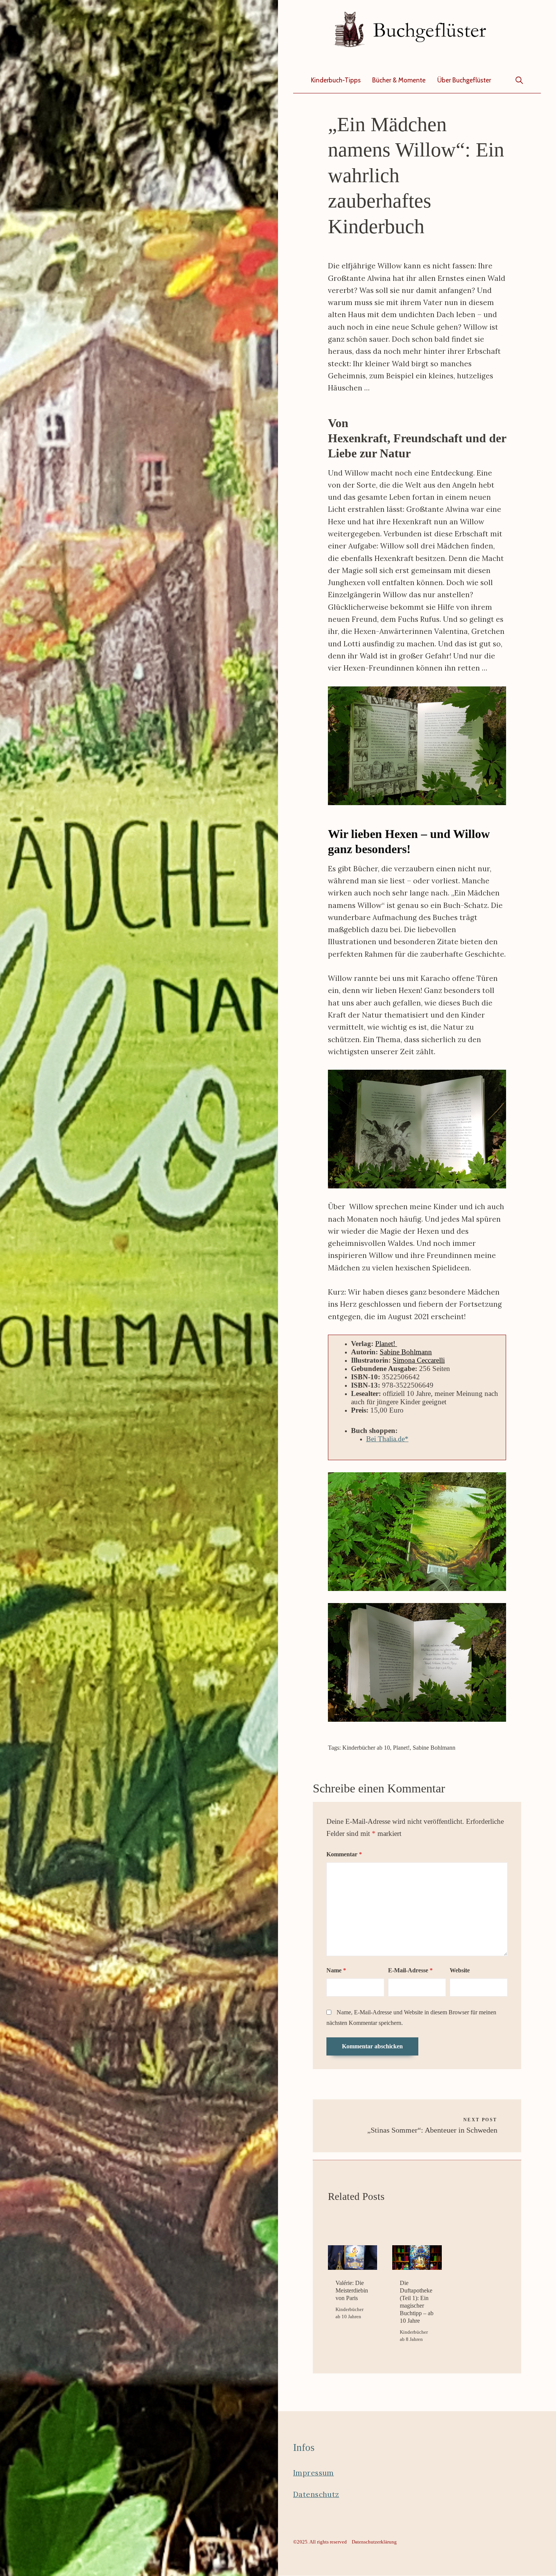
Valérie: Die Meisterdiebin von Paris (352, 2290)
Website (460, 1970)
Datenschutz (316, 2494)
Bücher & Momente (399, 80)
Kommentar (344, 1854)
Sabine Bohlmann (406, 1352)
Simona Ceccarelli (419, 1360)
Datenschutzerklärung (374, 2542)
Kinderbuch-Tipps (336, 80)
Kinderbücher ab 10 (366, 1748)
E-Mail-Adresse (410, 1970)
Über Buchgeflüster (464, 80)
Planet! (386, 1344)
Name (336, 1970)
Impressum (314, 2473)
